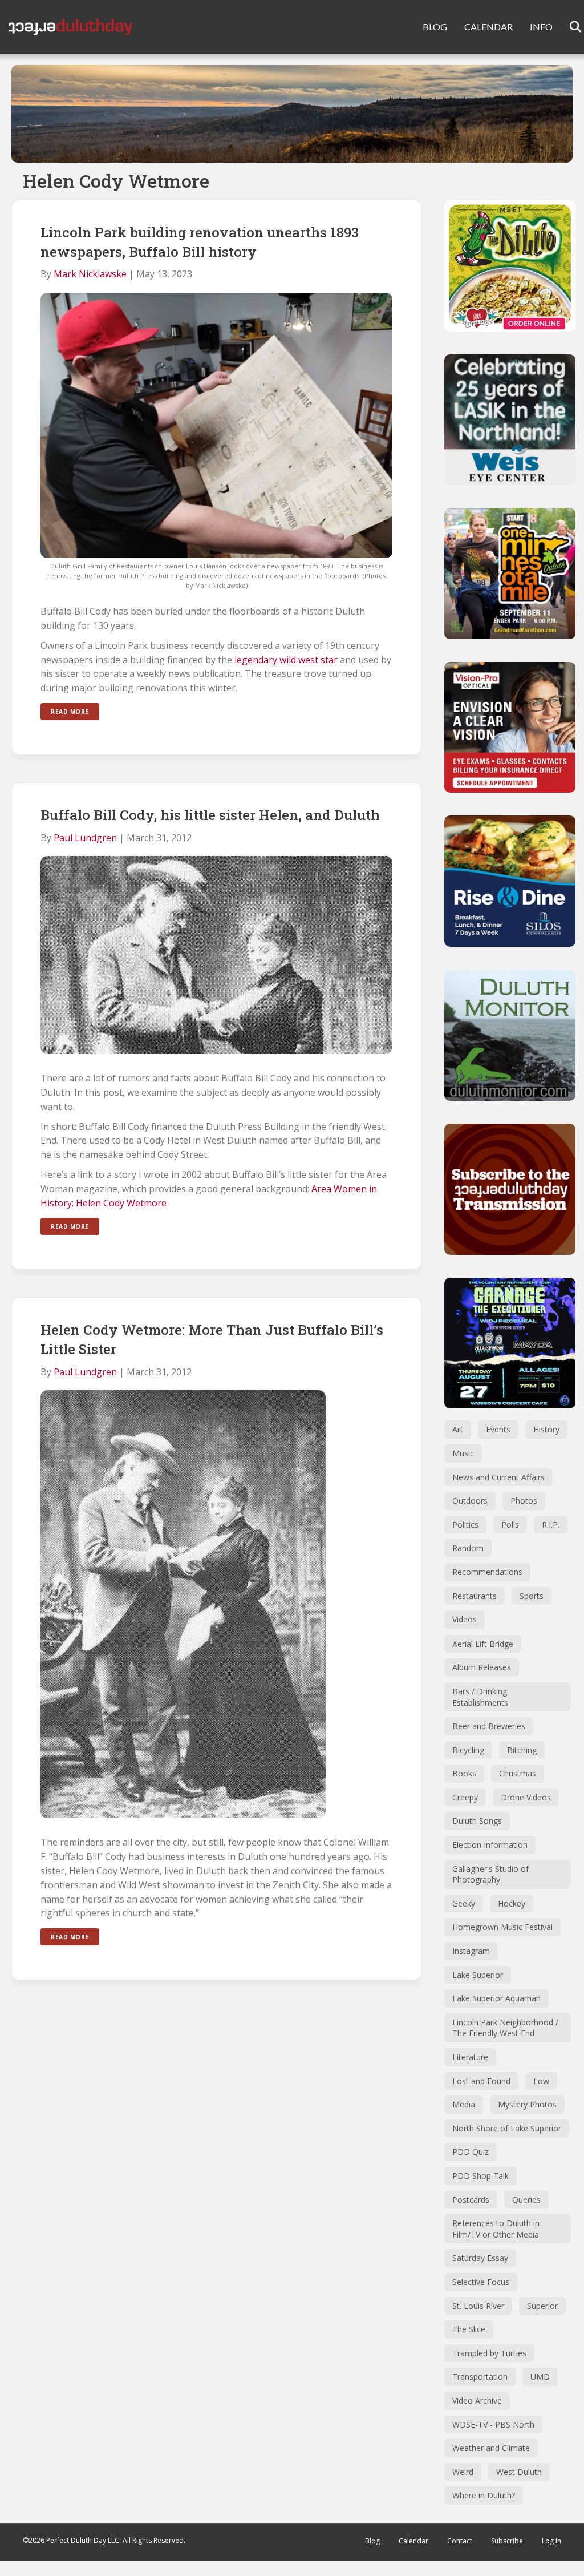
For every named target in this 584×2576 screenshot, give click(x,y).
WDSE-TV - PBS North (493, 2424)
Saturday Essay (480, 2258)
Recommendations (487, 1572)
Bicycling (468, 1750)
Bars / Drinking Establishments (480, 1697)
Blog (372, 2541)
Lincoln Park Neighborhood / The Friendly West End (505, 2028)
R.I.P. (551, 1525)
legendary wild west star (286, 660)
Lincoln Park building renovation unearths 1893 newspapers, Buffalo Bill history (200, 242)
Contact (460, 2541)
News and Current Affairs (498, 1477)
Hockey (512, 1903)
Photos (524, 1501)
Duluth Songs (477, 1821)
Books (464, 1773)
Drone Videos (526, 1797)
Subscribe (507, 2541)
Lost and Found (481, 2081)
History (546, 1429)
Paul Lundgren (85, 838)
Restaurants (474, 1596)
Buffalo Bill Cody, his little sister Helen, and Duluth (210, 815)
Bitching (522, 1750)
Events (498, 1429)
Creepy (465, 1797)
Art (458, 1429)
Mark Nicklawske (90, 274)
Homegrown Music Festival (502, 1927)
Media (464, 2104)
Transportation (480, 2377)
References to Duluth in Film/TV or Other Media (496, 2229)
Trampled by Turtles (489, 2353)
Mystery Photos (527, 2104)
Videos (465, 1619)
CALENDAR (488, 27)
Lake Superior (478, 1975)
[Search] (568, 27)
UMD (540, 2377)
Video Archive (477, 2401)
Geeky (464, 1903)
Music (463, 1453)
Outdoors (470, 1501)
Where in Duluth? (484, 2495)
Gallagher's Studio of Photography (490, 1874)
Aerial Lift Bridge (483, 1644)
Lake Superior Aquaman (496, 1998)
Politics (465, 1525)
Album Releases (482, 1667)
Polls (510, 1525)
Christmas (518, 1773)
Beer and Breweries (489, 1726)
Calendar (413, 2541)
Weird (463, 2472)
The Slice (469, 2329)
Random (468, 1548)
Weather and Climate (491, 2448)
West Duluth (519, 2472)
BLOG (435, 27)
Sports (532, 1596)
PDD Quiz (471, 2152)
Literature (470, 2057)
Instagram (471, 1951)
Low (541, 2081)
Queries (526, 2200)
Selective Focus (481, 2282)
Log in (551, 2541)
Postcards (471, 2200)
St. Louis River (478, 2306)
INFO (541, 27)
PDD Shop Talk (480, 2176)
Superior (542, 2306)
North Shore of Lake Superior (507, 2128)
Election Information (490, 1845)
